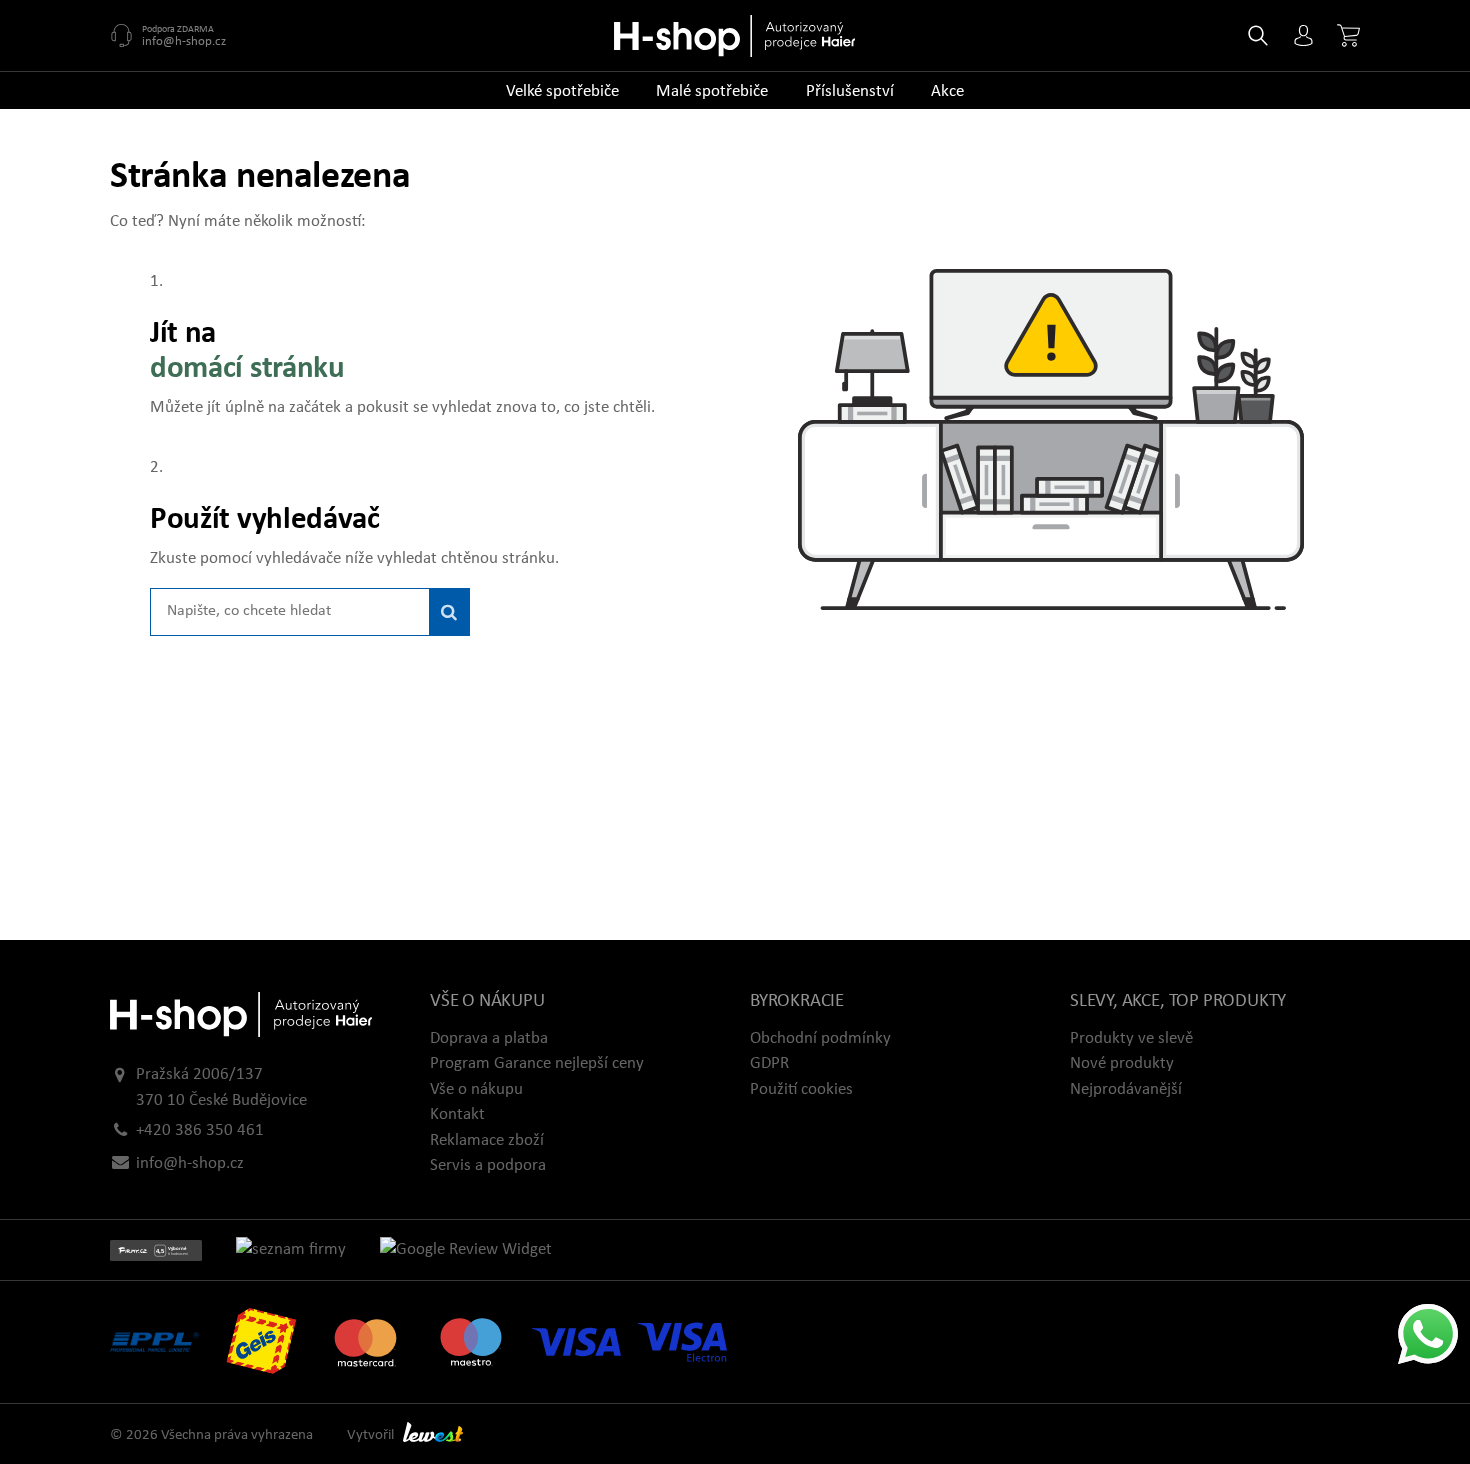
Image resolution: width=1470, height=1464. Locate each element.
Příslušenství (850, 91)
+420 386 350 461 (200, 1130)
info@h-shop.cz (184, 41)
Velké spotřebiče (562, 91)
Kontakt (457, 1114)
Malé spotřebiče (712, 91)
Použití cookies (801, 1089)
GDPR (769, 1063)
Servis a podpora (488, 1165)
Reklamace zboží (487, 1140)
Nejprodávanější (1126, 1089)
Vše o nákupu (476, 1089)
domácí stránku (247, 369)
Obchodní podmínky (820, 1038)
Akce (947, 91)
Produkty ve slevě (1131, 1038)
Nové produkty (1122, 1063)
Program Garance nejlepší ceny (537, 1063)
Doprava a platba (489, 1038)
